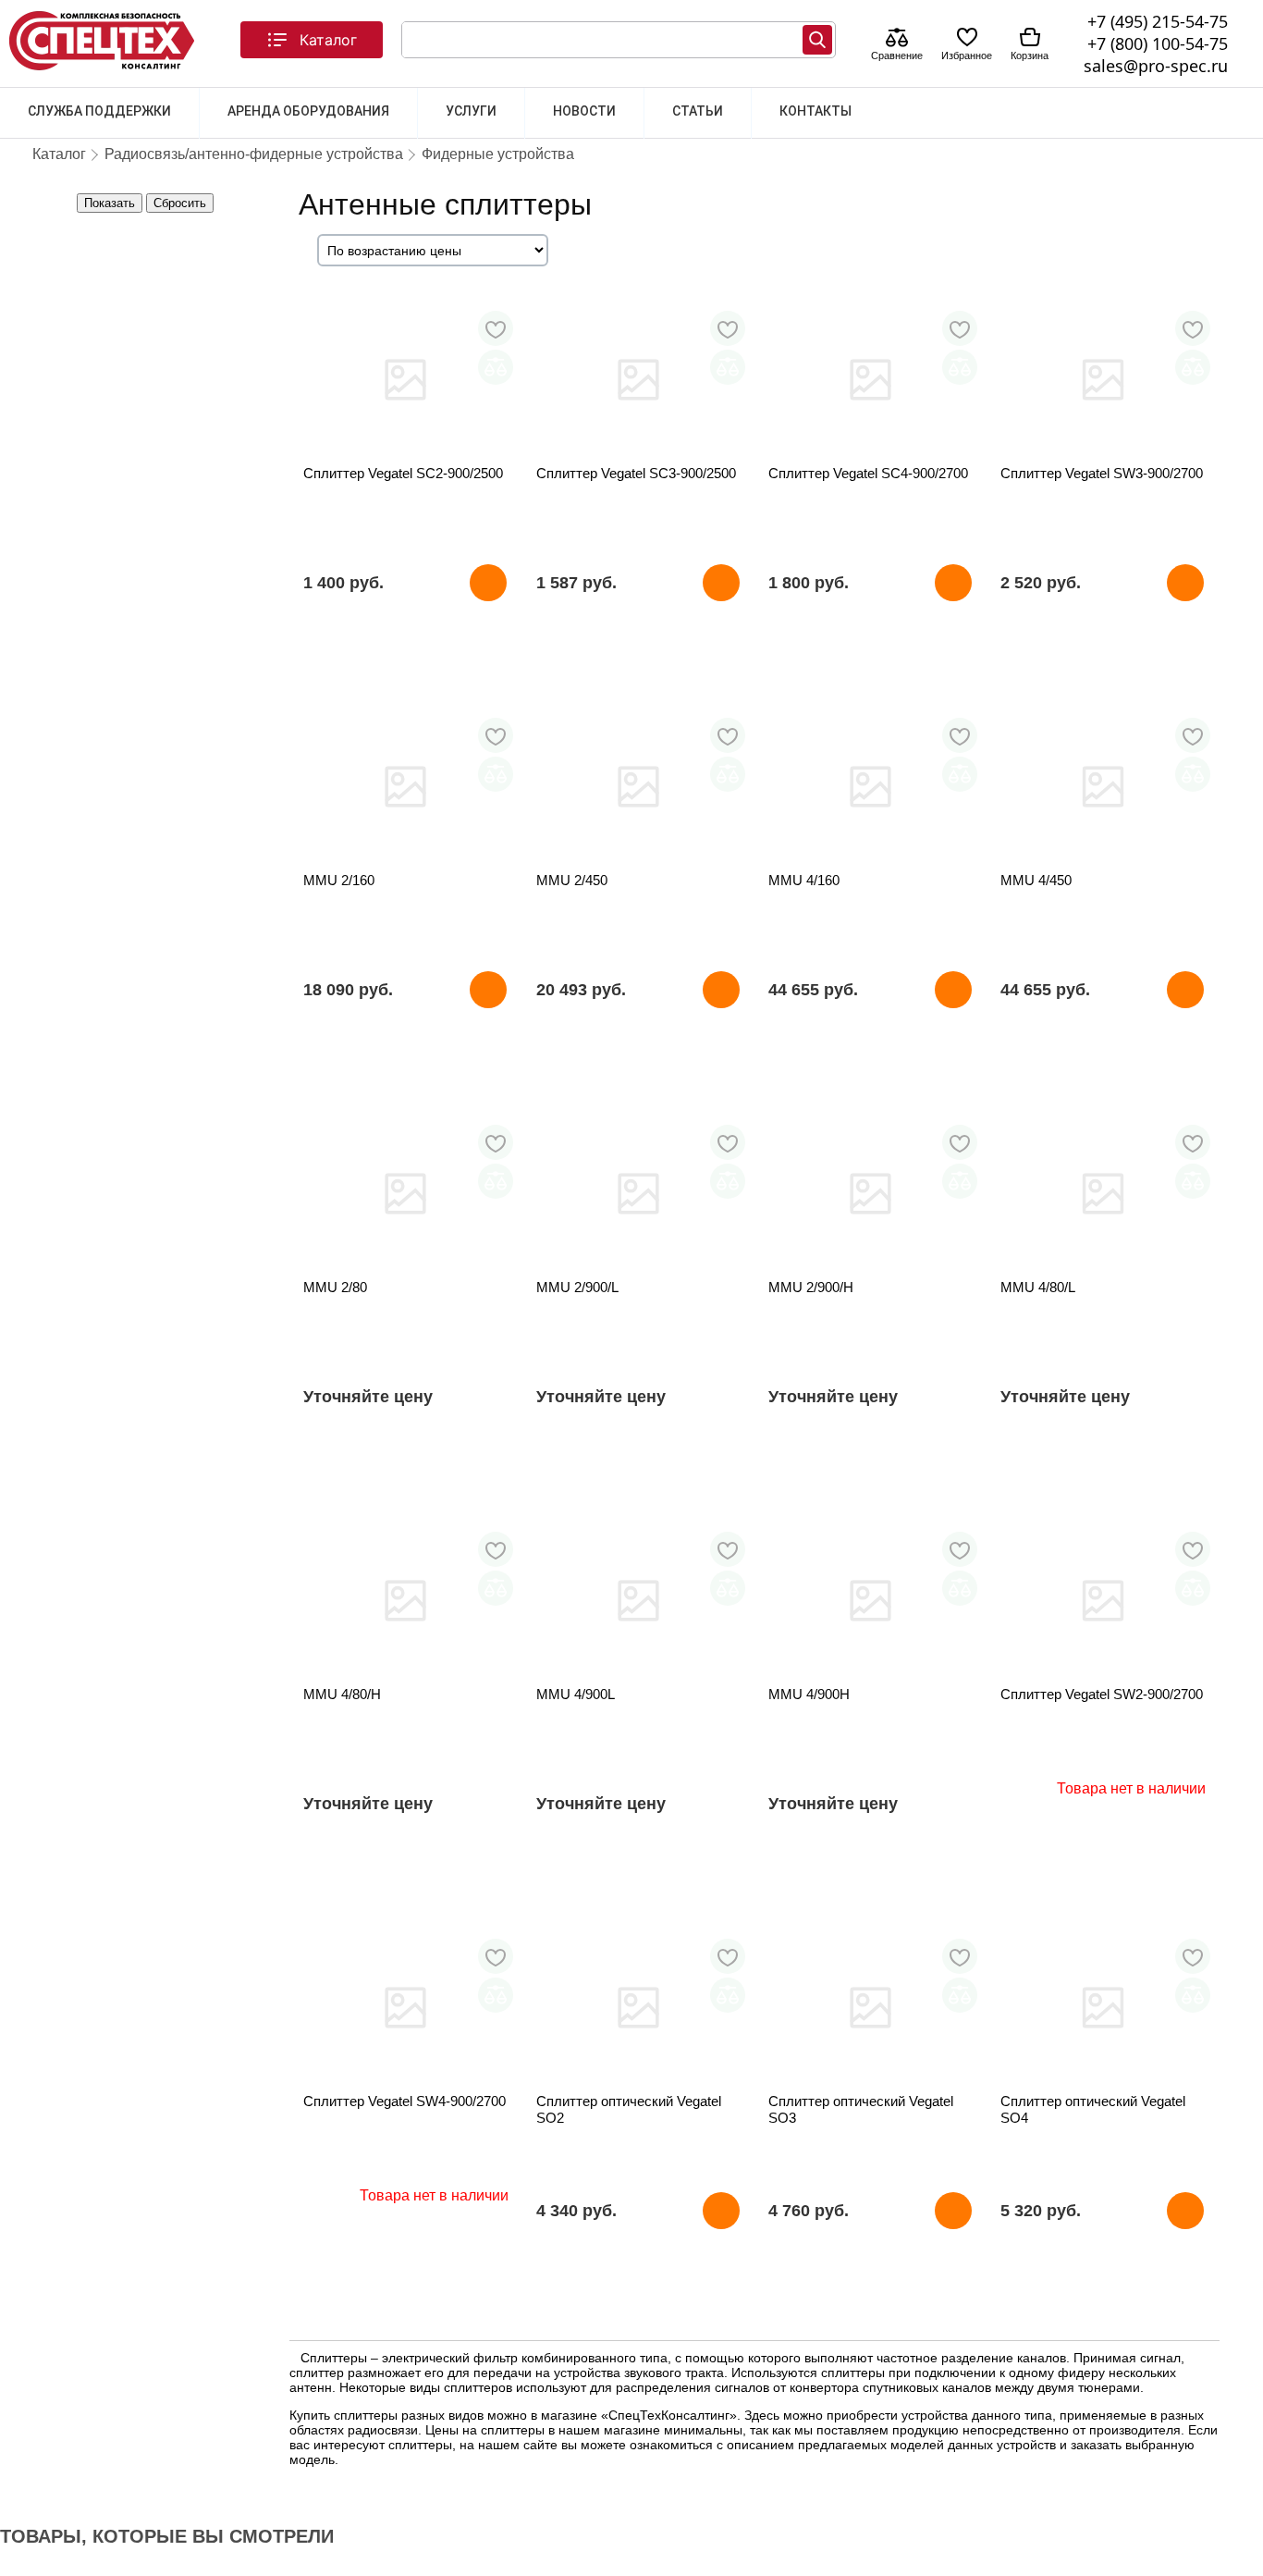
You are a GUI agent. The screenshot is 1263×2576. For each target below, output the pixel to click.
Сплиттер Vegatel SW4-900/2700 (405, 2101)
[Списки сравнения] (897, 39)
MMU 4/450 (1036, 880)
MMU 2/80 (335, 1287)
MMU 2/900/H (811, 1287)
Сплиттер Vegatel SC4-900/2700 (868, 473)
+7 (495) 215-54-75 (1158, 21)
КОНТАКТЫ (815, 111)
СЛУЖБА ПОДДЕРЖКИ (99, 111)
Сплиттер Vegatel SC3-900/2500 (636, 473)
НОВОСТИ (584, 111)
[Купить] (488, 583)
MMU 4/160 (804, 880)
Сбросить (180, 203)
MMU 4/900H (809, 1694)
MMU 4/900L (576, 1694)
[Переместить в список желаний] (496, 328)
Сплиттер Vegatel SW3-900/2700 (1102, 473)
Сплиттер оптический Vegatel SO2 (629, 2109)
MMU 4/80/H (342, 1694)
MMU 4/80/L (1038, 1287)
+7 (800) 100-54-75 (1158, 43)
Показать (110, 203)
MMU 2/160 (339, 880)
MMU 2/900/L (577, 1287)
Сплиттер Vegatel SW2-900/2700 (1102, 1694)
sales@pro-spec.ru (1156, 66)
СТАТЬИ (698, 111)
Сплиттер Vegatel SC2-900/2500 (403, 473)
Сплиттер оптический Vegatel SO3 (861, 2109)
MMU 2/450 (572, 880)
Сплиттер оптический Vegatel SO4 (1093, 2109)
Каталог (328, 40)
